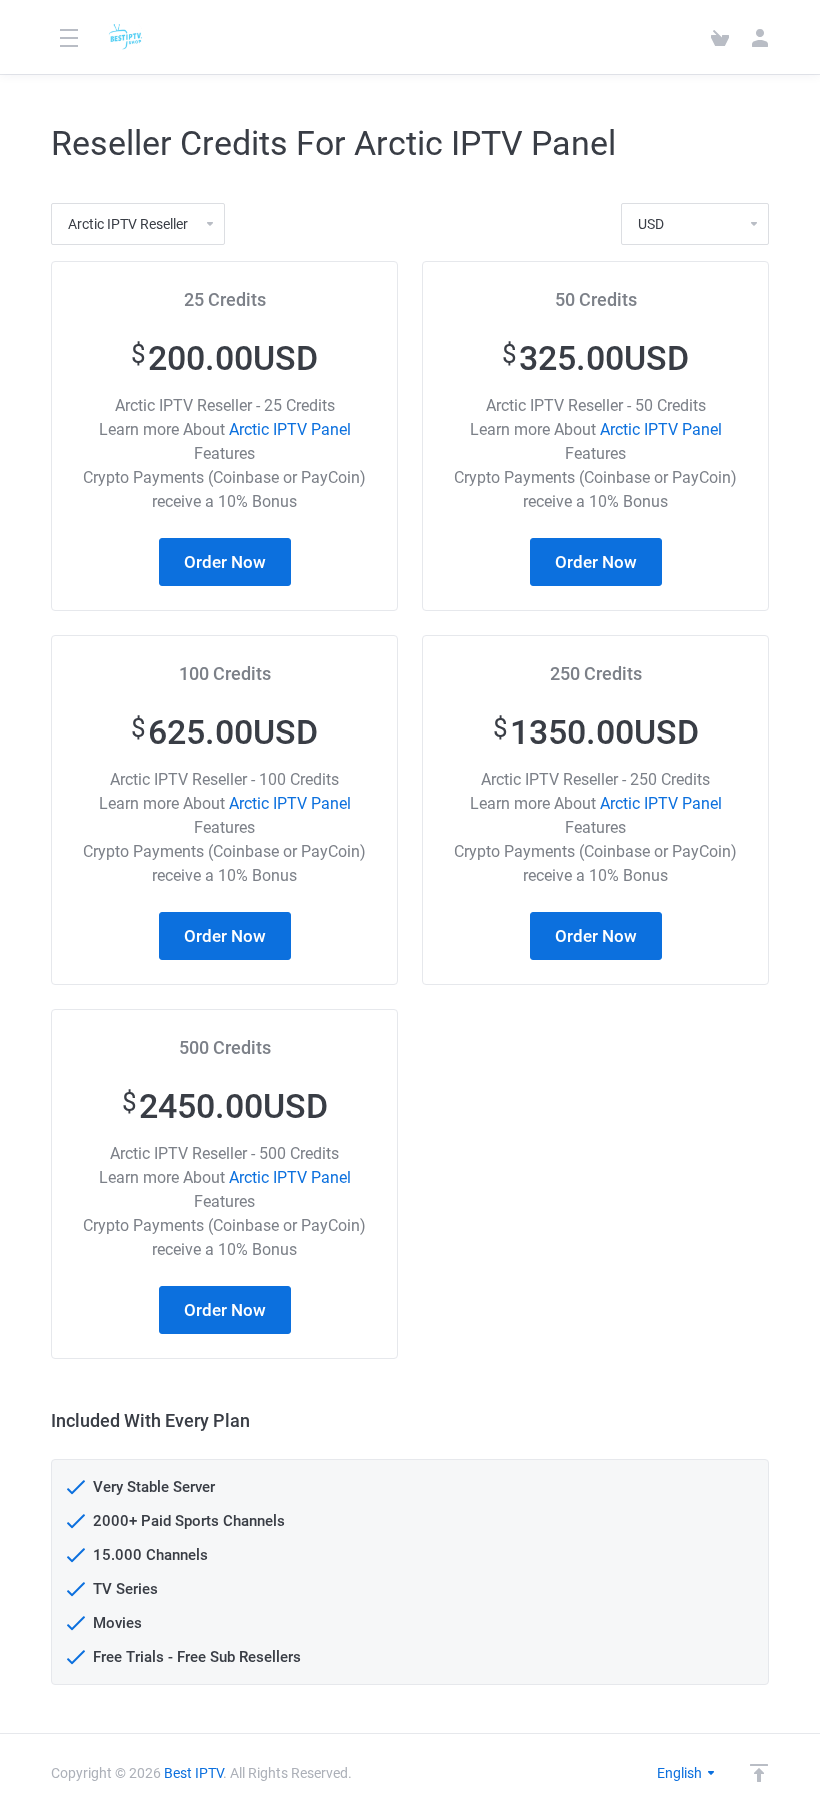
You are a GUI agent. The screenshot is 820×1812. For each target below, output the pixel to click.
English (681, 1773)
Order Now (225, 562)
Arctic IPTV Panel (290, 429)
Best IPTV (193, 1773)
